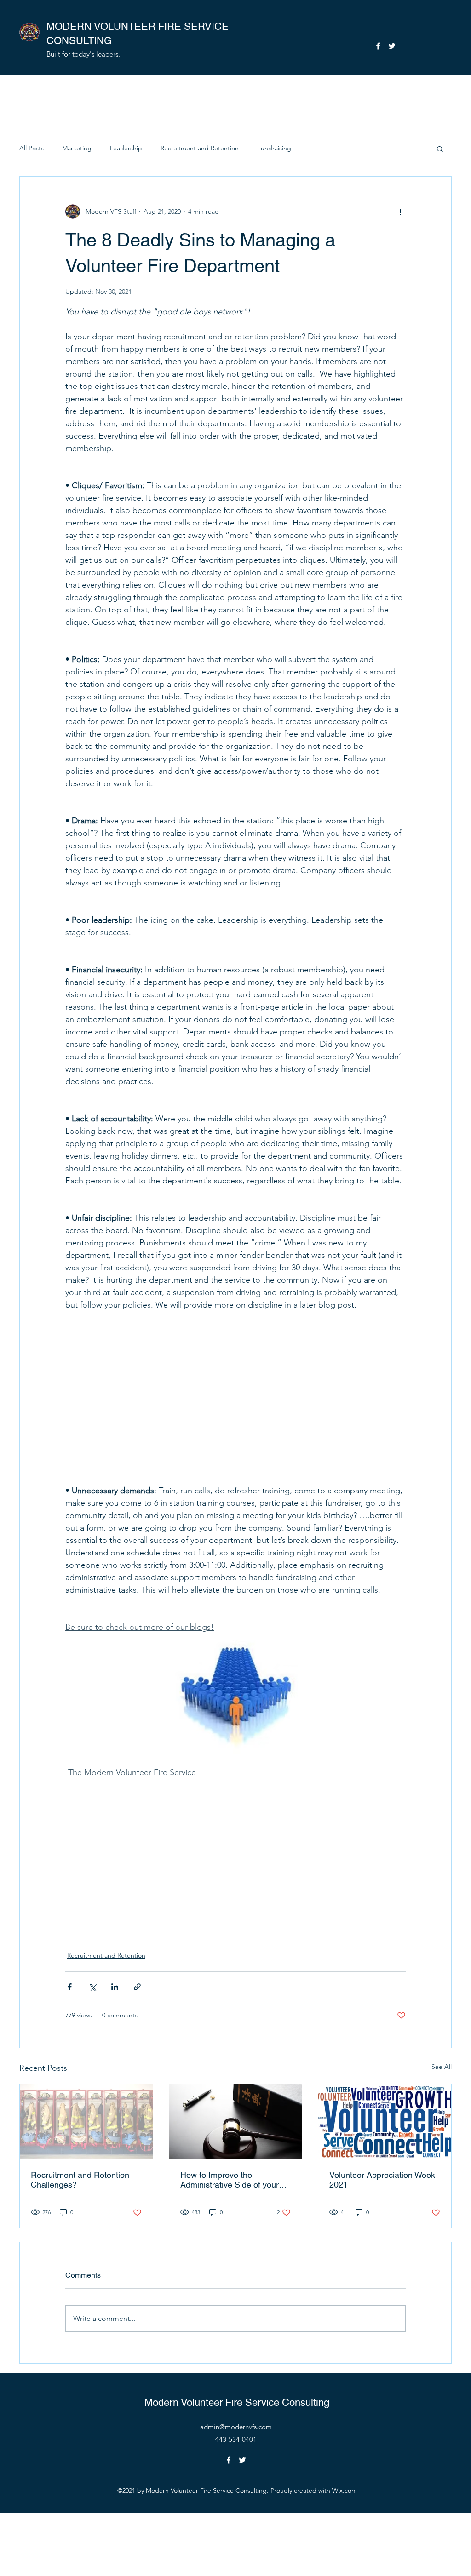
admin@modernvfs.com (236, 2427)
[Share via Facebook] (70, 1987)
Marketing (77, 148)
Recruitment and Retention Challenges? (80, 2180)
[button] (440, 149)
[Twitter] (392, 46)
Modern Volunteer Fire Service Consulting (237, 2402)
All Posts (32, 148)
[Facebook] (378, 46)
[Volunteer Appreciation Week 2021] (385, 2121)
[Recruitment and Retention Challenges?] (86, 2121)
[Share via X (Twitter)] (92, 1987)
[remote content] (235, 1392)
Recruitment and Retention (200, 148)
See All (442, 2067)
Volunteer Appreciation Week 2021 (382, 2180)
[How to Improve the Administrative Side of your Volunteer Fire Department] (236, 2121)
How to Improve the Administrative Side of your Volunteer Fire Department (230, 2180)
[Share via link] (137, 1987)
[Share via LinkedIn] (115, 1987)
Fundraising (274, 148)
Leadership (126, 148)
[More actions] (400, 211)
